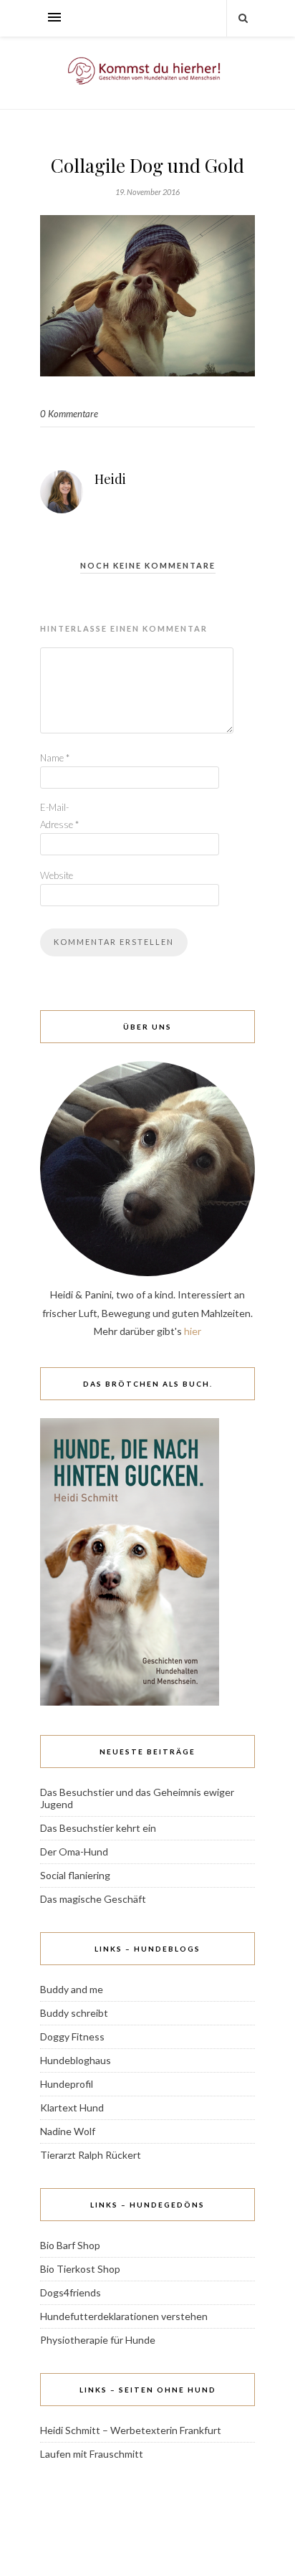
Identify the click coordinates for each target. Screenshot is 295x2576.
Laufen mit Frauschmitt (92, 2454)
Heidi (110, 479)
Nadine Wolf (68, 2131)
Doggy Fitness (72, 2036)
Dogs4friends (71, 2292)
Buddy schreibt (74, 2013)
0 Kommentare (69, 414)
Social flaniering (75, 1875)
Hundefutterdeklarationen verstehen (124, 2316)
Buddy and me (72, 1989)
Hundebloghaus (76, 2060)
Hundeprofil (67, 2084)
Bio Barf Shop (70, 2245)
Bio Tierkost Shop (80, 2269)
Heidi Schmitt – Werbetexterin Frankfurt (131, 2430)
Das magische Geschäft (93, 1899)
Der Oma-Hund (74, 1852)
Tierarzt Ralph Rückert (91, 2155)
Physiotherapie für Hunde (98, 2340)
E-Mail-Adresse (59, 816)
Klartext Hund (72, 2107)
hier (193, 1331)
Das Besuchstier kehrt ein (98, 1828)
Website (57, 875)
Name (55, 758)
